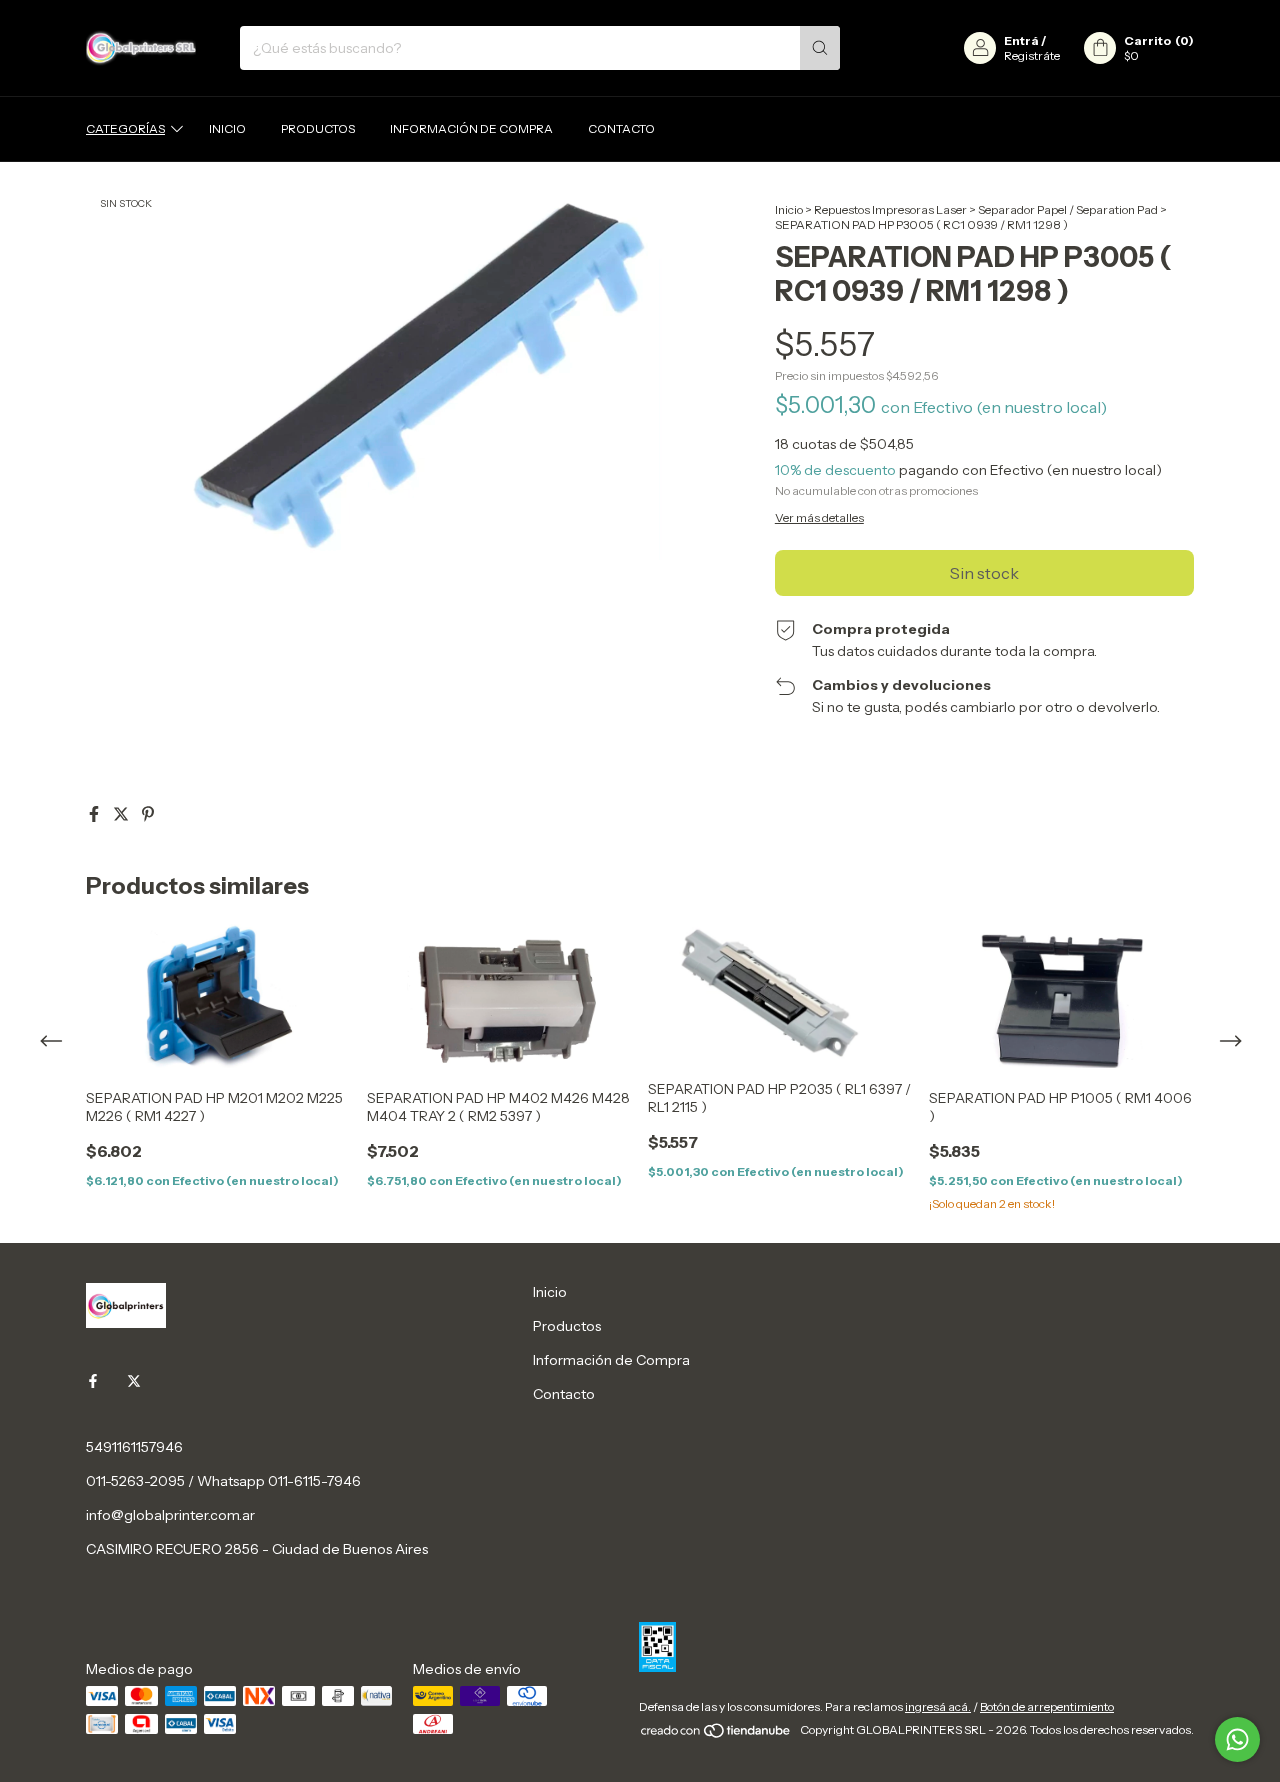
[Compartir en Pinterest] (148, 814)
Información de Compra (471, 128)
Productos (318, 128)
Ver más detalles (819, 517)
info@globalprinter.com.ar (170, 1515)
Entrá (1021, 40)
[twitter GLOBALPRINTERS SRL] (134, 1381)
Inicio (227, 128)
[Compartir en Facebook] (95, 814)
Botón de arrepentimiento (1047, 1706)
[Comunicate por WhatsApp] (1237, 1739)
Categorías (125, 128)
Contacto (621, 128)
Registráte (1032, 55)
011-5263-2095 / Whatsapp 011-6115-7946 (223, 1481)
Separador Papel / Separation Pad (1068, 209)
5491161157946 (134, 1447)
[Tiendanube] (716, 1734)
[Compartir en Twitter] (122, 814)
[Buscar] (820, 48)
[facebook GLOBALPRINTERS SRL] (93, 1381)
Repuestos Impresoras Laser (890, 209)
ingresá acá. (938, 1706)
